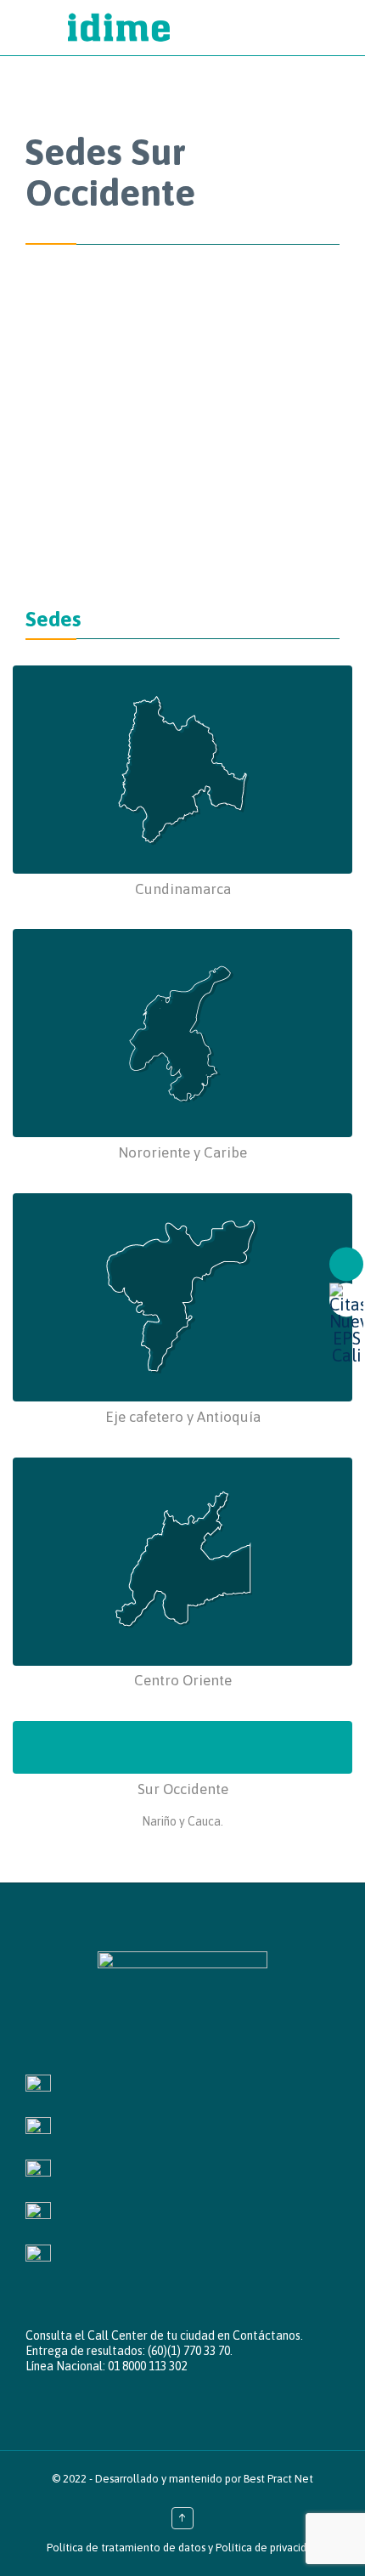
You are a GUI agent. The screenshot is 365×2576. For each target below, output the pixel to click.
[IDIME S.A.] (199, 28)
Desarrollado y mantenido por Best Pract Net (204, 2479)
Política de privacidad (267, 2548)
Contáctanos (267, 2335)
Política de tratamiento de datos (126, 2548)
